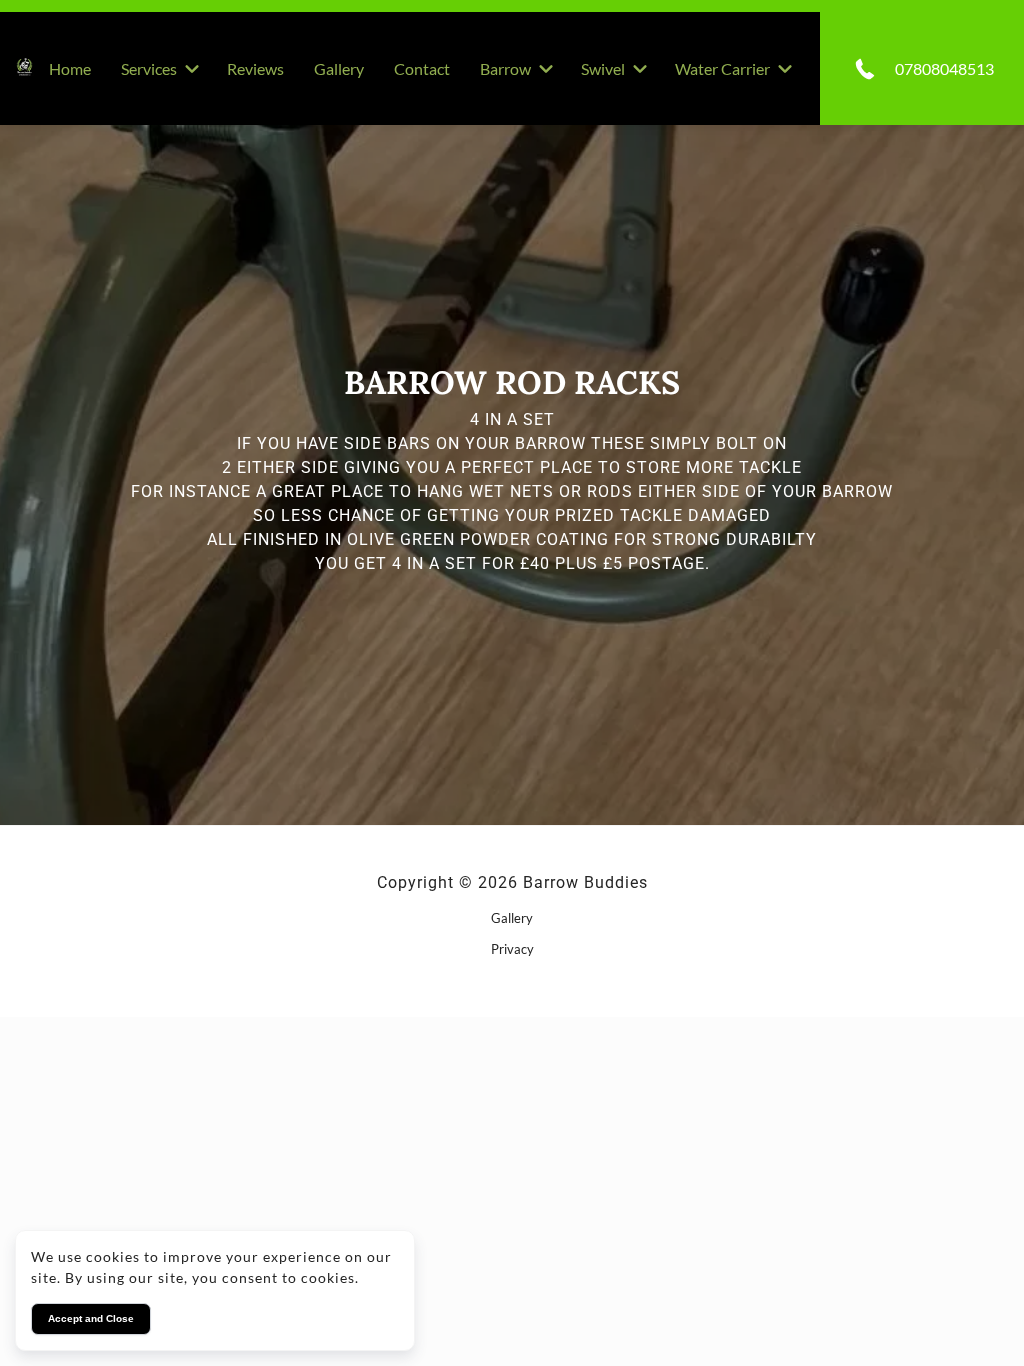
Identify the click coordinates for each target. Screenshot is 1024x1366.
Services (149, 68)
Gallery (339, 68)
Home (70, 68)
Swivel (603, 68)
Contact (422, 68)
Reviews (255, 68)
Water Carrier (722, 68)
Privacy (512, 949)
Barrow (505, 68)
